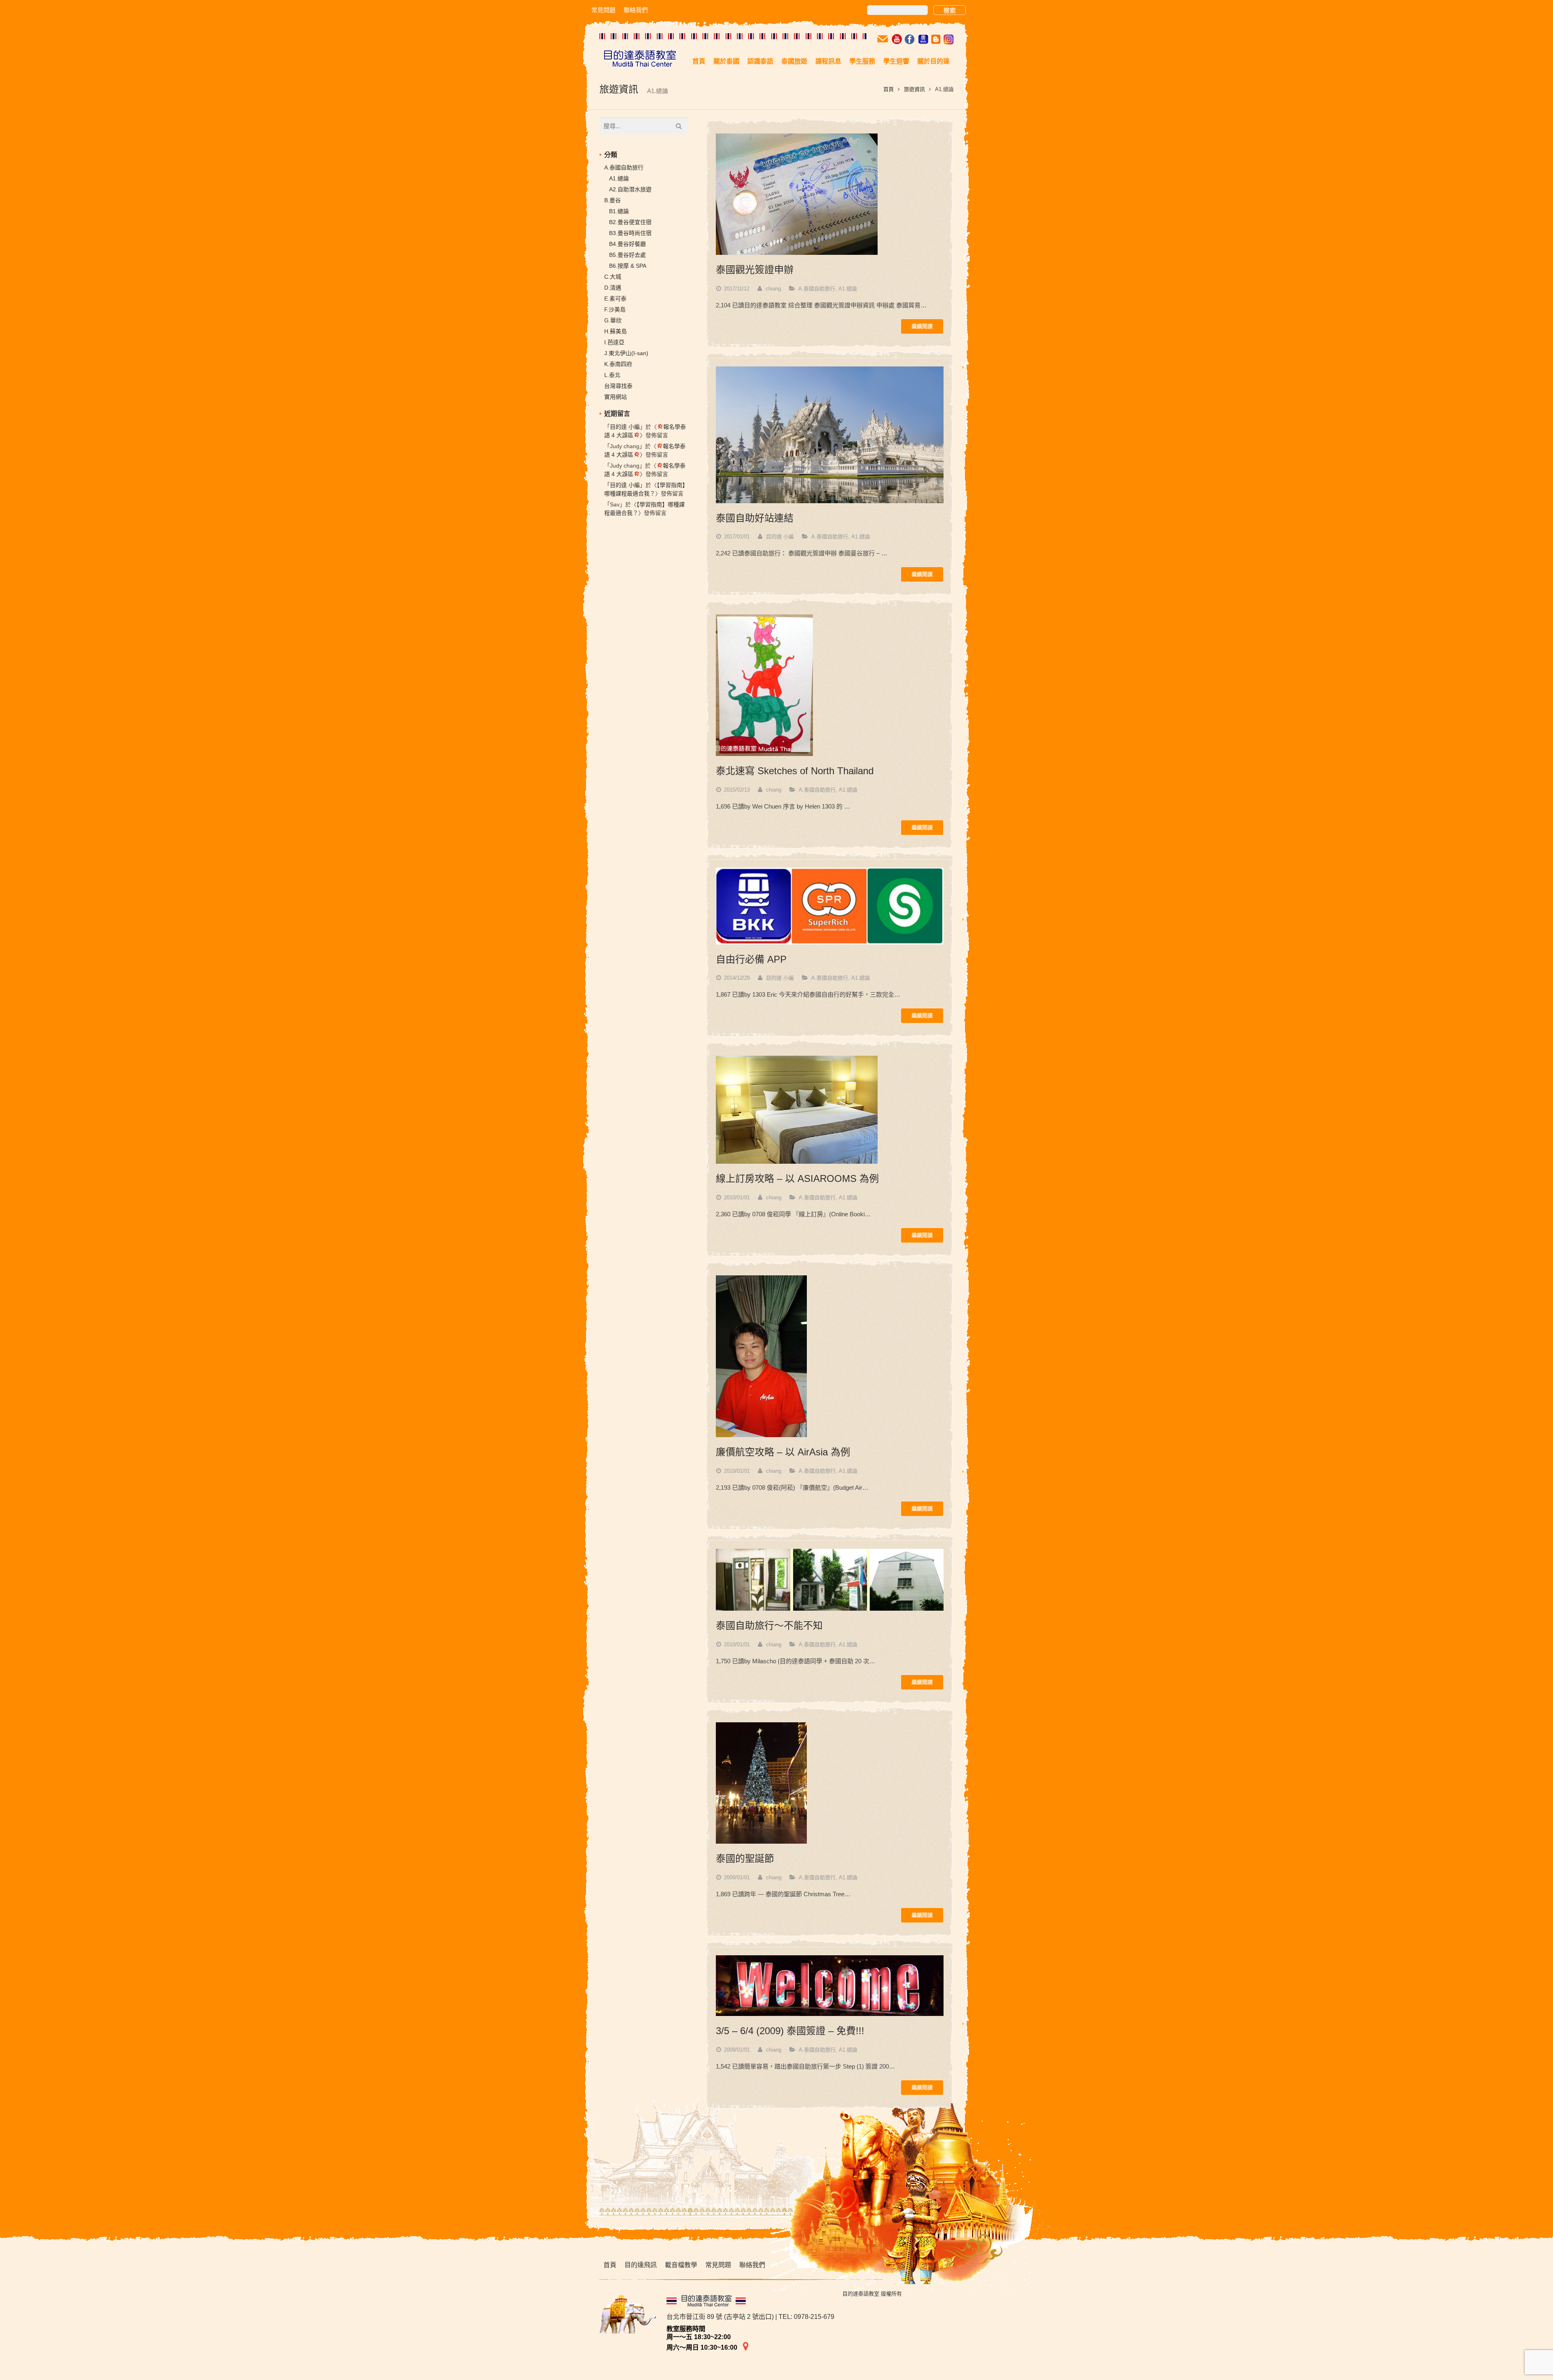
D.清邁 (613, 288)
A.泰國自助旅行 (817, 289)
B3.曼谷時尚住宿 (630, 233)
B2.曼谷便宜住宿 (630, 222)
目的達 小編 (780, 537)
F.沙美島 (615, 309)
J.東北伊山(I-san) (626, 353)
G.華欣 (613, 320)
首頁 (889, 89)
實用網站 (616, 397)
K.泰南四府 (618, 364)
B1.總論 (619, 211)
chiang (773, 289)
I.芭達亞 (614, 342)
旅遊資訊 (914, 89)
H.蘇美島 (616, 331)
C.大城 (613, 277)
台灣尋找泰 (618, 386)
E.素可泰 (615, 299)
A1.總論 (848, 289)
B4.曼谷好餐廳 (627, 244)
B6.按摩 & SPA (628, 266)
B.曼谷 (613, 200)
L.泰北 (612, 375)
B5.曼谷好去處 (627, 255)
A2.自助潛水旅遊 (630, 189)
